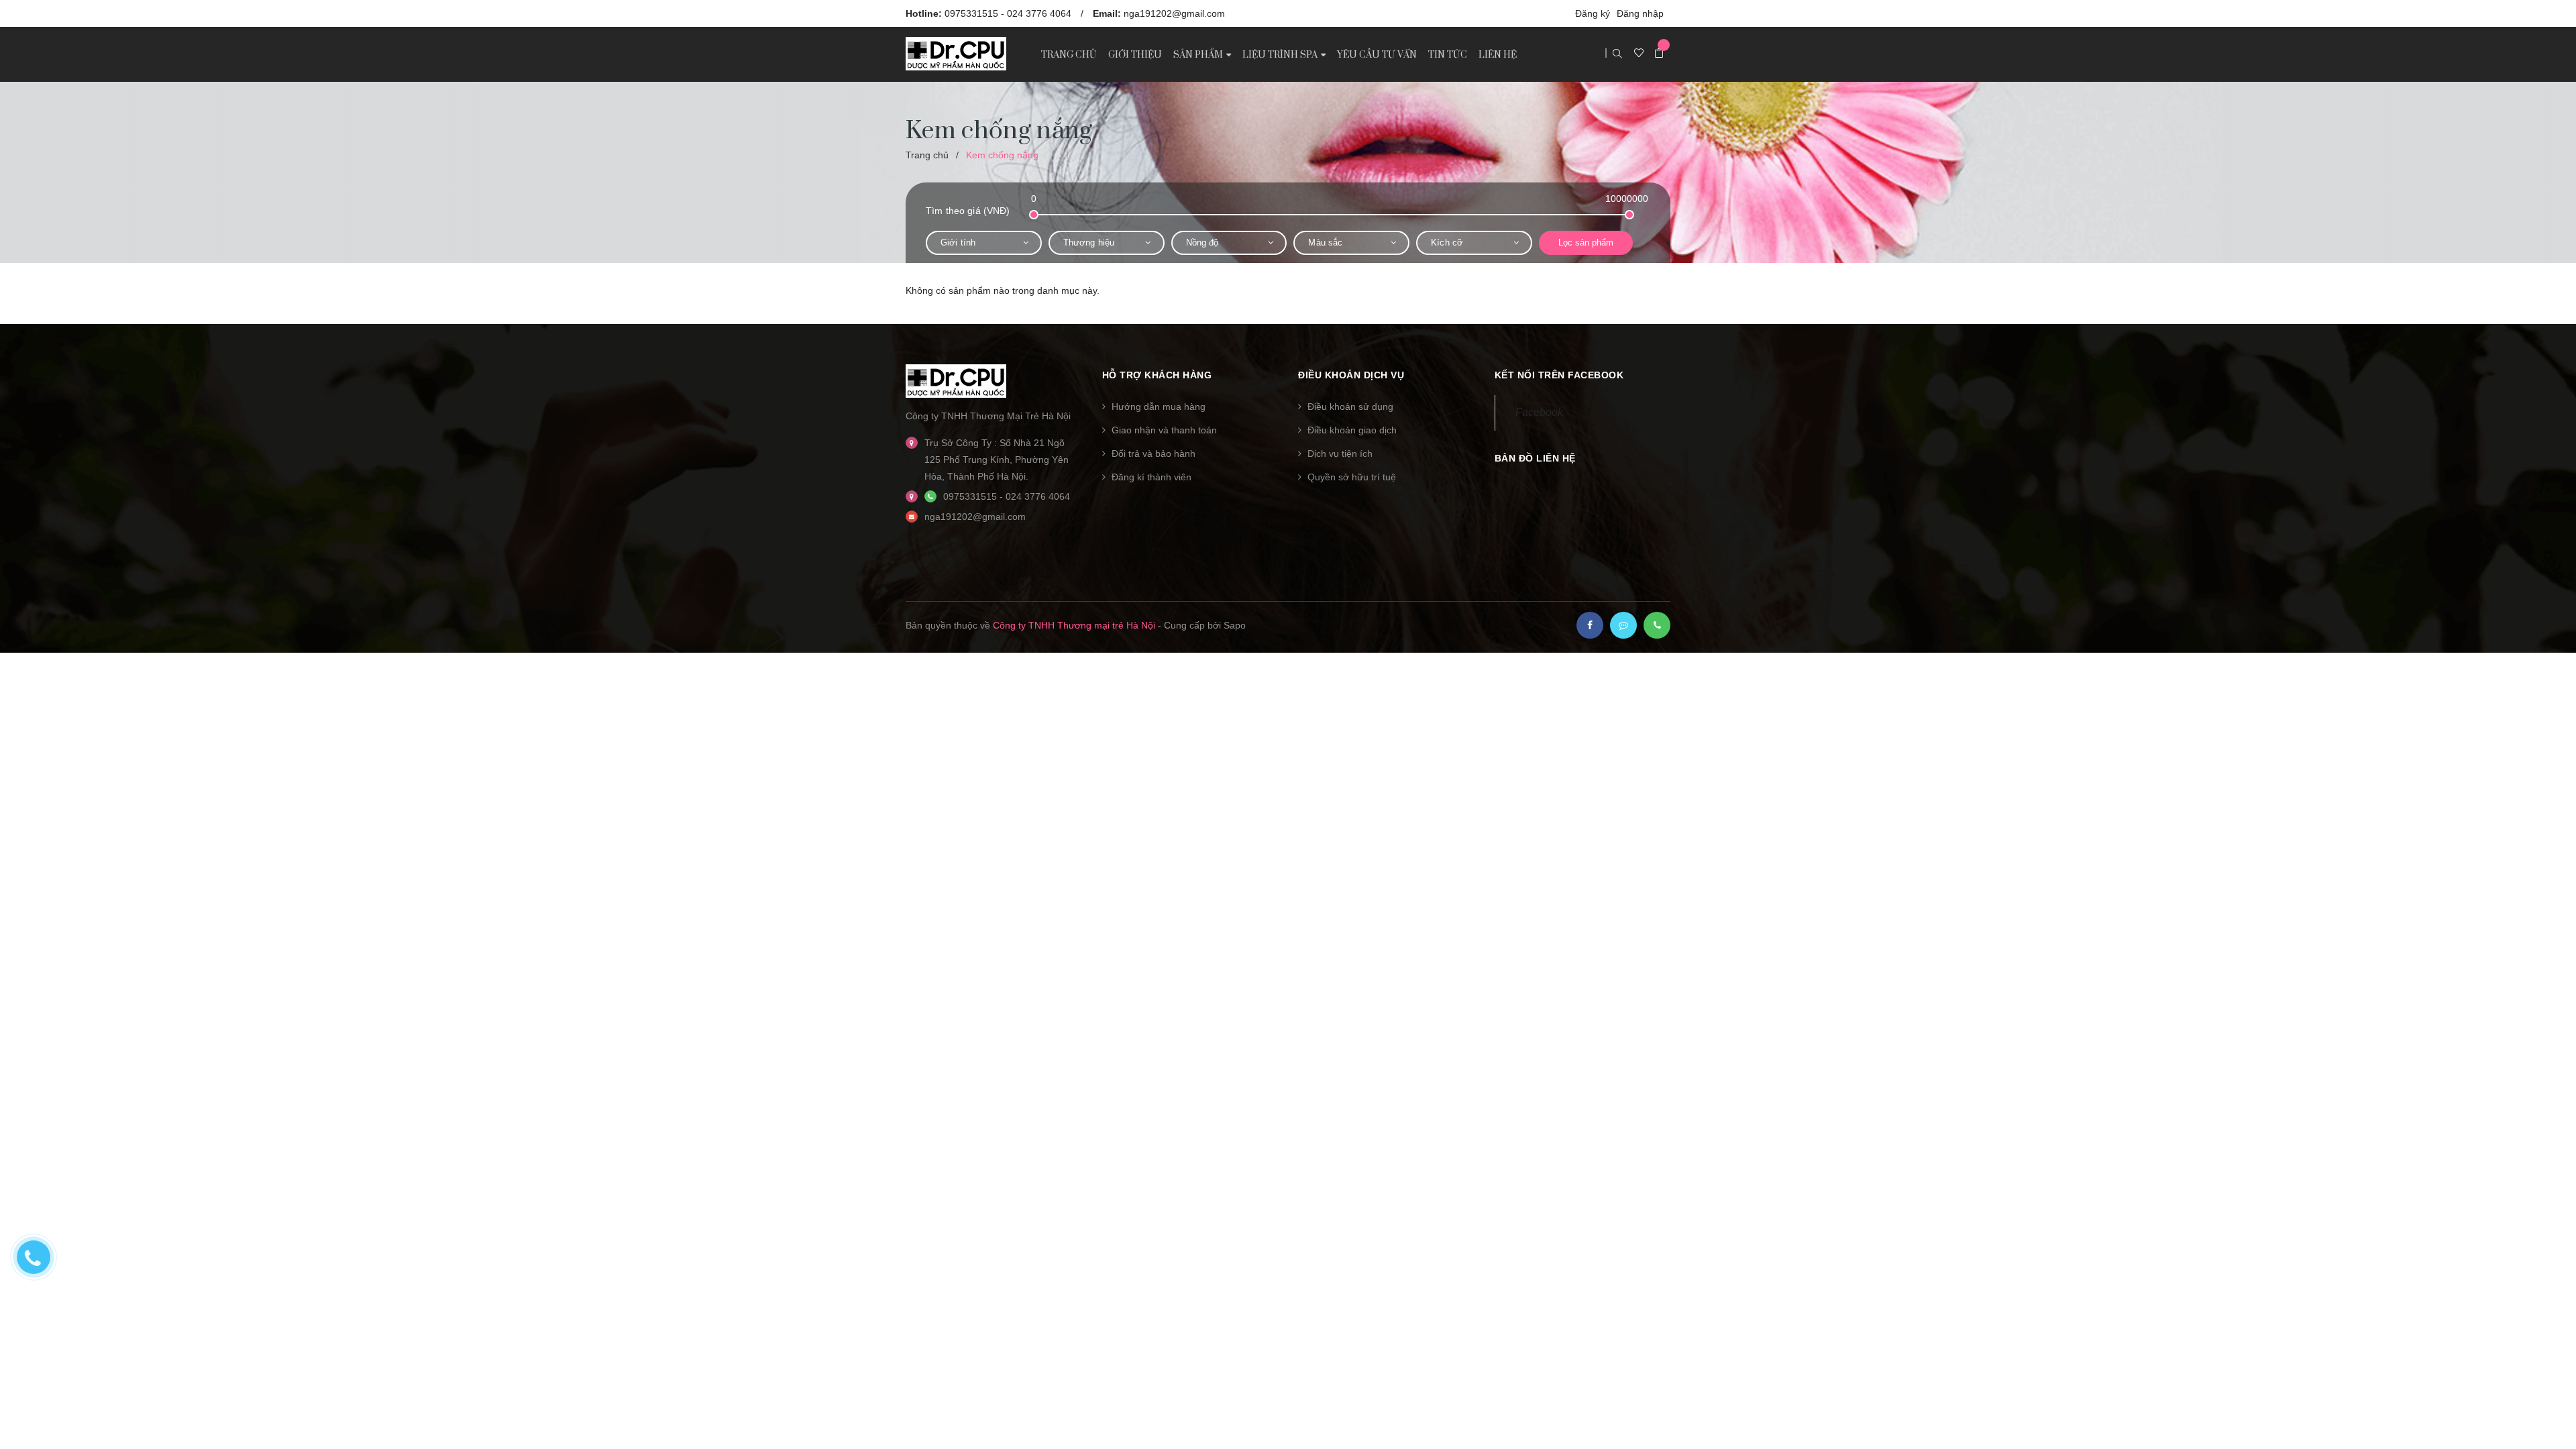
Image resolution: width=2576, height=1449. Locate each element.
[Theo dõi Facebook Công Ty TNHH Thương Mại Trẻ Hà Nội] (1590, 625)
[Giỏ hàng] (1659, 54)
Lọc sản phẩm (1586, 243)
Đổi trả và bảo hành (1153, 453)
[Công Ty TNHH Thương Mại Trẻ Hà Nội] (956, 380)
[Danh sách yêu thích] (1639, 54)
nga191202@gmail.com (1174, 13)
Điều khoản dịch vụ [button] (1351, 375)
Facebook (1539, 412)
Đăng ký (1593, 13)
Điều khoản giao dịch (1352, 430)
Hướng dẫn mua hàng (1159, 407)
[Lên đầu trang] (2549, 1419)
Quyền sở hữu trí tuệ (1352, 477)
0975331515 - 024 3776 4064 (1008, 13)
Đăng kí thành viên (1151, 477)
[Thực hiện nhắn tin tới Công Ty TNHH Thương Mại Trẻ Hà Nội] (1623, 625)
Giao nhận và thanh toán (1164, 430)
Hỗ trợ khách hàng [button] (1157, 375)
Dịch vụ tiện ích (1340, 453)
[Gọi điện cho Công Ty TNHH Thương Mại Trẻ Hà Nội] (1657, 625)
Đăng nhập (1640, 13)
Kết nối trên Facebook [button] (1559, 375)
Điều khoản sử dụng (1350, 407)
